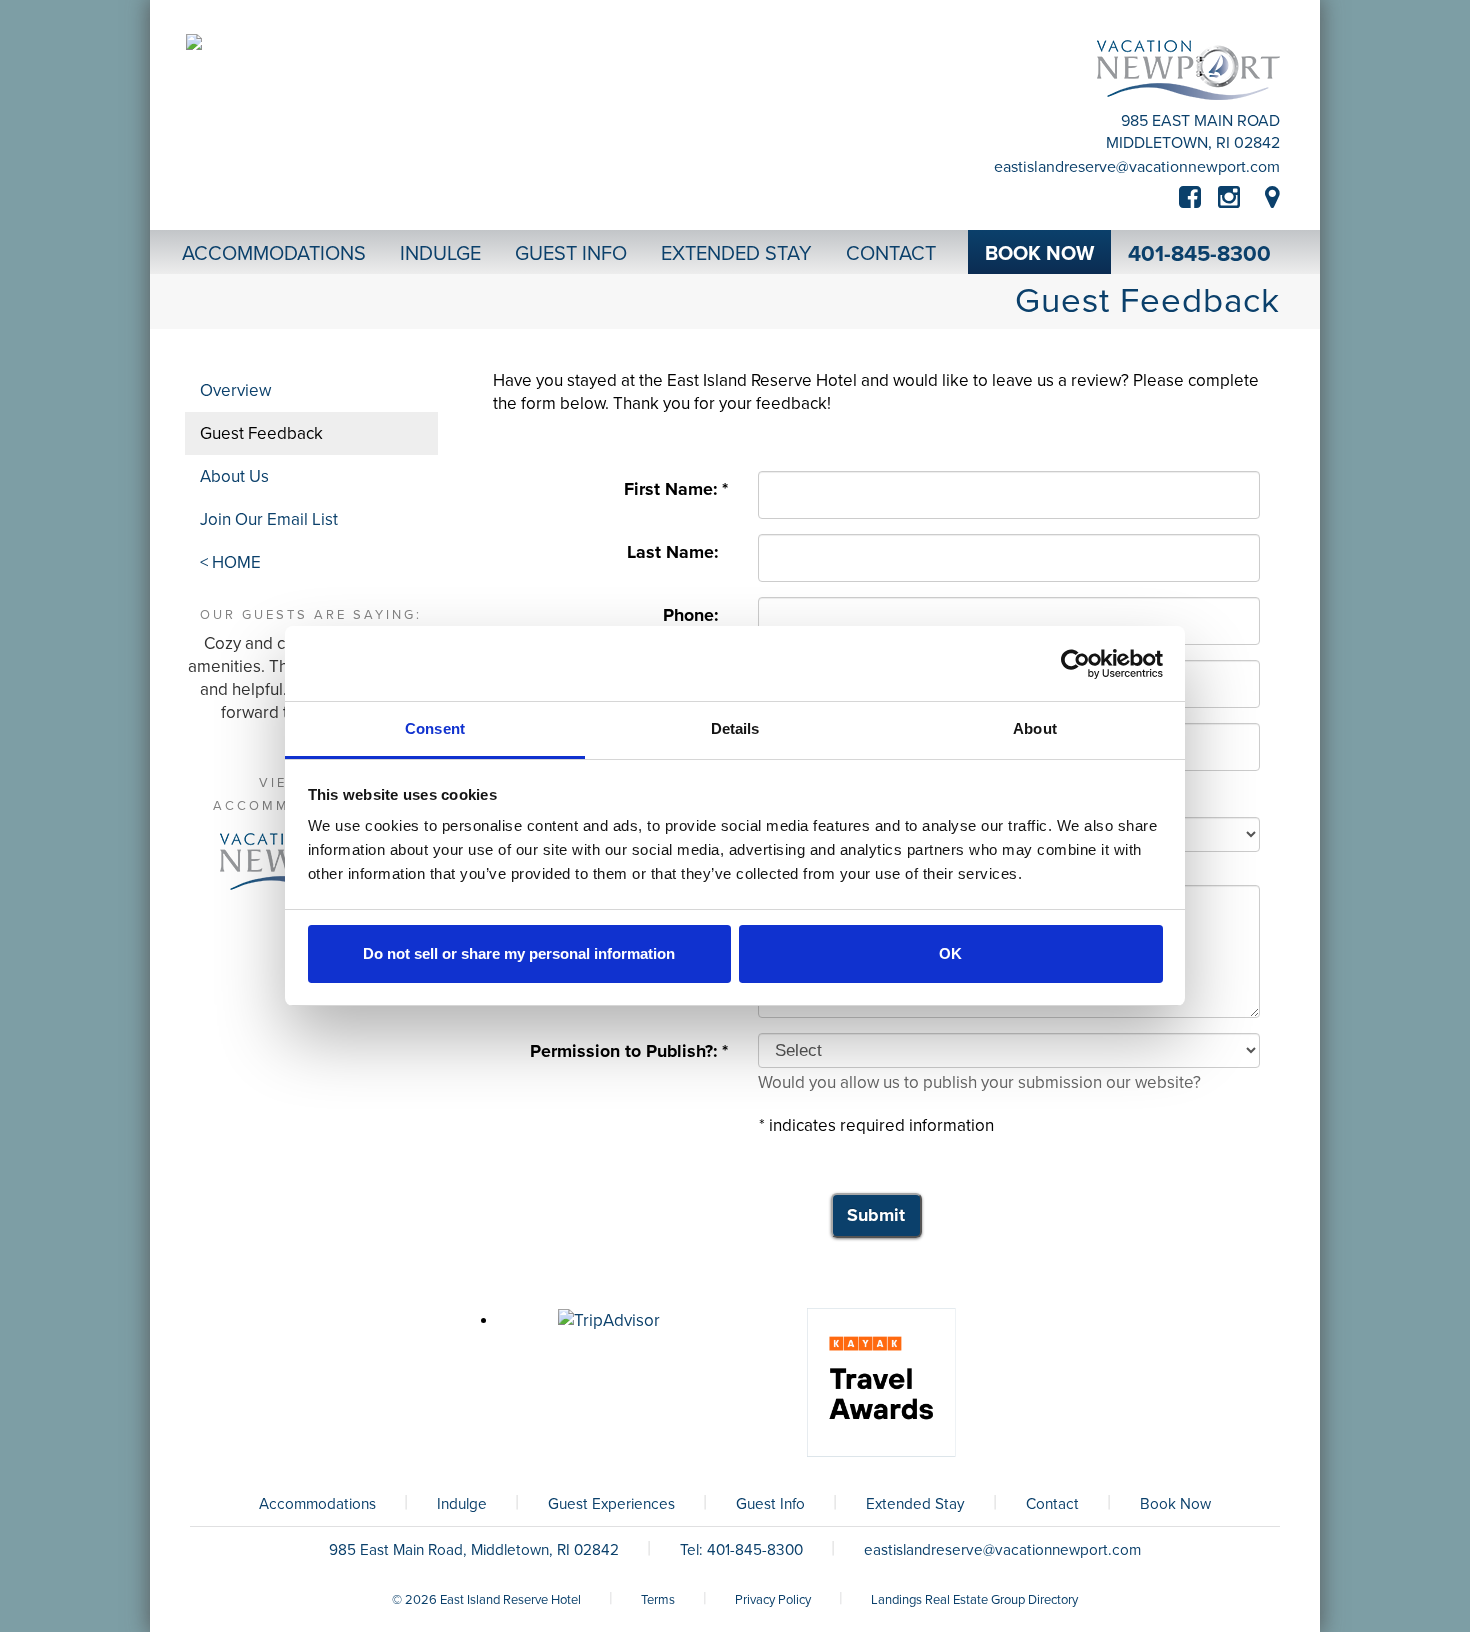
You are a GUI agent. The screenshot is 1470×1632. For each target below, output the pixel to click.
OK (950, 953)
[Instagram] (1229, 198)
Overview (235, 390)
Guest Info (770, 1504)
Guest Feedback (261, 433)
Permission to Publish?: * (629, 1051)
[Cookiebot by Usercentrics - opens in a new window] (1075, 664)
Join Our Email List (269, 519)
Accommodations (317, 1504)
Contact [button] (891, 254)
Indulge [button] (440, 254)
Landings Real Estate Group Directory (974, 1600)
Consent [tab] (435, 728)
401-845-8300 (1199, 254)
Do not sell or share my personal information (519, 953)
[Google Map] (1272, 198)
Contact (1052, 1504)
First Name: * (676, 489)
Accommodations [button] (274, 254)
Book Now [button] (1039, 254)
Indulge (462, 1504)
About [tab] (1035, 728)
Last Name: (677, 552)
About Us (234, 476)
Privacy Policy (773, 1600)
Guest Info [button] (571, 254)
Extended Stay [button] (736, 254)
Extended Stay (915, 1504)
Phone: (695, 615)
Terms (658, 1600)
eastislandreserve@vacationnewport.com (1137, 167)
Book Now (1175, 1504)
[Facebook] (1198, 198)
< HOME (230, 562)
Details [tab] (735, 728)
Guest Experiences (611, 1504)
